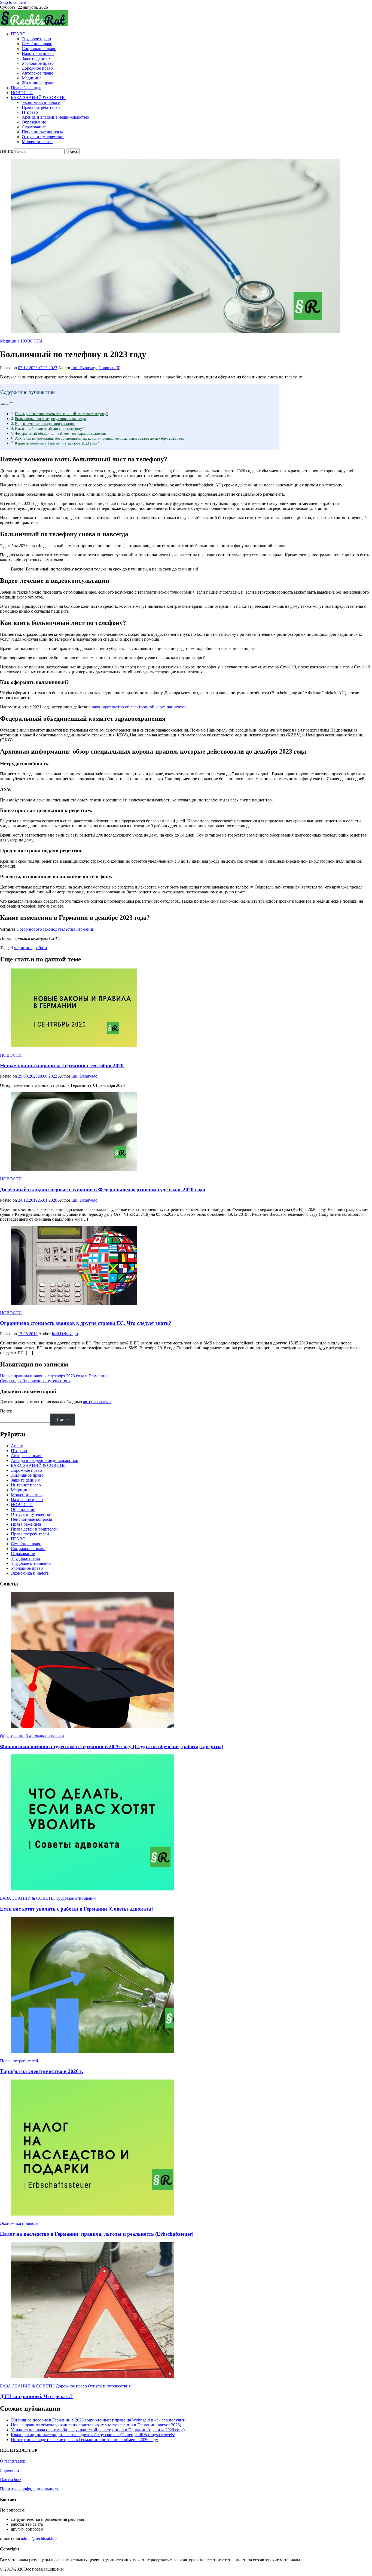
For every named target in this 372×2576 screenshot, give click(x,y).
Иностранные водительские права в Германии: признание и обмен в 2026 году (84, 2440)
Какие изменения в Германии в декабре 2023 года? (57, 443)
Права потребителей (41, 107)
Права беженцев (26, 88)
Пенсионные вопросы (42, 132)
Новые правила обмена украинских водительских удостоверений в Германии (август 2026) (96, 2425)
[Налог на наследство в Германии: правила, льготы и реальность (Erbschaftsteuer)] (186, 2148)
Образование (34, 122)
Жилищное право (38, 83)
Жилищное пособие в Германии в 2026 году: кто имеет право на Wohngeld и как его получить (99, 2420)
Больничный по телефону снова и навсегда (50, 419)
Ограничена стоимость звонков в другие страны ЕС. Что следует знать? (86, 1323)
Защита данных (36, 58)
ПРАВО (18, 34)
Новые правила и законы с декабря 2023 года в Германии (53, 1376)
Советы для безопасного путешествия (35, 1381)
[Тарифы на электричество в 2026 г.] (186, 1986)
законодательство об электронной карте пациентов (139, 707)
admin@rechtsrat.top (39, 2538)
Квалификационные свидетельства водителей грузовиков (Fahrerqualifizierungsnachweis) (93, 2435)
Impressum (9, 2470)
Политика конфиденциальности (30, 2489)
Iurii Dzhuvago (84, 368)
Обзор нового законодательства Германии (55, 929)
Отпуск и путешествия (43, 137)
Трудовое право (36, 39)
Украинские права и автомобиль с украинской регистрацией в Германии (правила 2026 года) (98, 2430)
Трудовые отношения (31, 1563)
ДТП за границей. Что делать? (36, 2396)
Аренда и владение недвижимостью (55, 117)
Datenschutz (11, 2480)
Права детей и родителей (34, 1529)
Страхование (34, 127)
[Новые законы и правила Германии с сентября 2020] (186, 1008)
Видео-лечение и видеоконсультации (45, 424)
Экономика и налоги (41, 102)
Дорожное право (37, 68)
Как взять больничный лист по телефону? (49, 428)
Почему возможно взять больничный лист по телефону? (61, 414)
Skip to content (13, 2)
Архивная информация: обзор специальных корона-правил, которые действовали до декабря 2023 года (100, 438)
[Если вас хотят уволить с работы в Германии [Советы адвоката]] (186, 1823)
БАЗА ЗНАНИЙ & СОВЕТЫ (38, 98)
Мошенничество (37, 142)
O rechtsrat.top (13, 2461)
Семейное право (37, 44)
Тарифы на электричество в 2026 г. (42, 2071)
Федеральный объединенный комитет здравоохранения (60, 433)
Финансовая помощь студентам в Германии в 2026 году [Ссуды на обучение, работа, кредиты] (112, 1746)
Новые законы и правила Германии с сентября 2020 (62, 1065)
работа (41, 948)
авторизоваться (97, 1402)
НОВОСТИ (22, 93)
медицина (23, 948)
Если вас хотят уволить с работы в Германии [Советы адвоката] (76, 1909)
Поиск (6, 1411)
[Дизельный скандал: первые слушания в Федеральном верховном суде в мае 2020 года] (186, 1132)
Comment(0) (109, 368)
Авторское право (38, 73)
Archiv (17, 1446)
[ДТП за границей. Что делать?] (186, 2311)
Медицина (32, 78)
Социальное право (39, 49)
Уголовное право (38, 63)
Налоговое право (38, 53)
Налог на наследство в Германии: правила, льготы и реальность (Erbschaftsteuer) (97, 2234)
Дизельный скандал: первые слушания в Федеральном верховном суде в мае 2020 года (103, 1190)
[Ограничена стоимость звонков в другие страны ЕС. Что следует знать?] (186, 1266)
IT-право (30, 112)
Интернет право (26, 1485)
